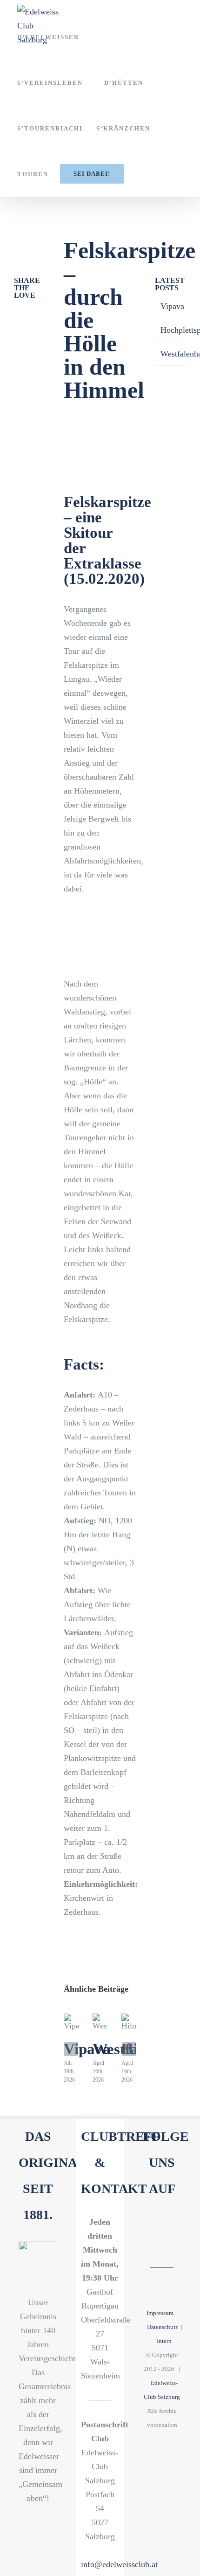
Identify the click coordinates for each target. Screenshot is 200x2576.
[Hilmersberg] (129, 2022)
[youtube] (170, 2224)
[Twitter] (30, 332)
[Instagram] (17, 332)
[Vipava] (71, 2022)
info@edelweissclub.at (119, 2564)
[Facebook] (17, 314)
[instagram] (162, 2241)
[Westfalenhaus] (100, 2022)
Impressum (160, 2313)
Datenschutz (163, 2327)
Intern (164, 2341)
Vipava (87, 2049)
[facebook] (154, 2224)
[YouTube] (30, 314)
